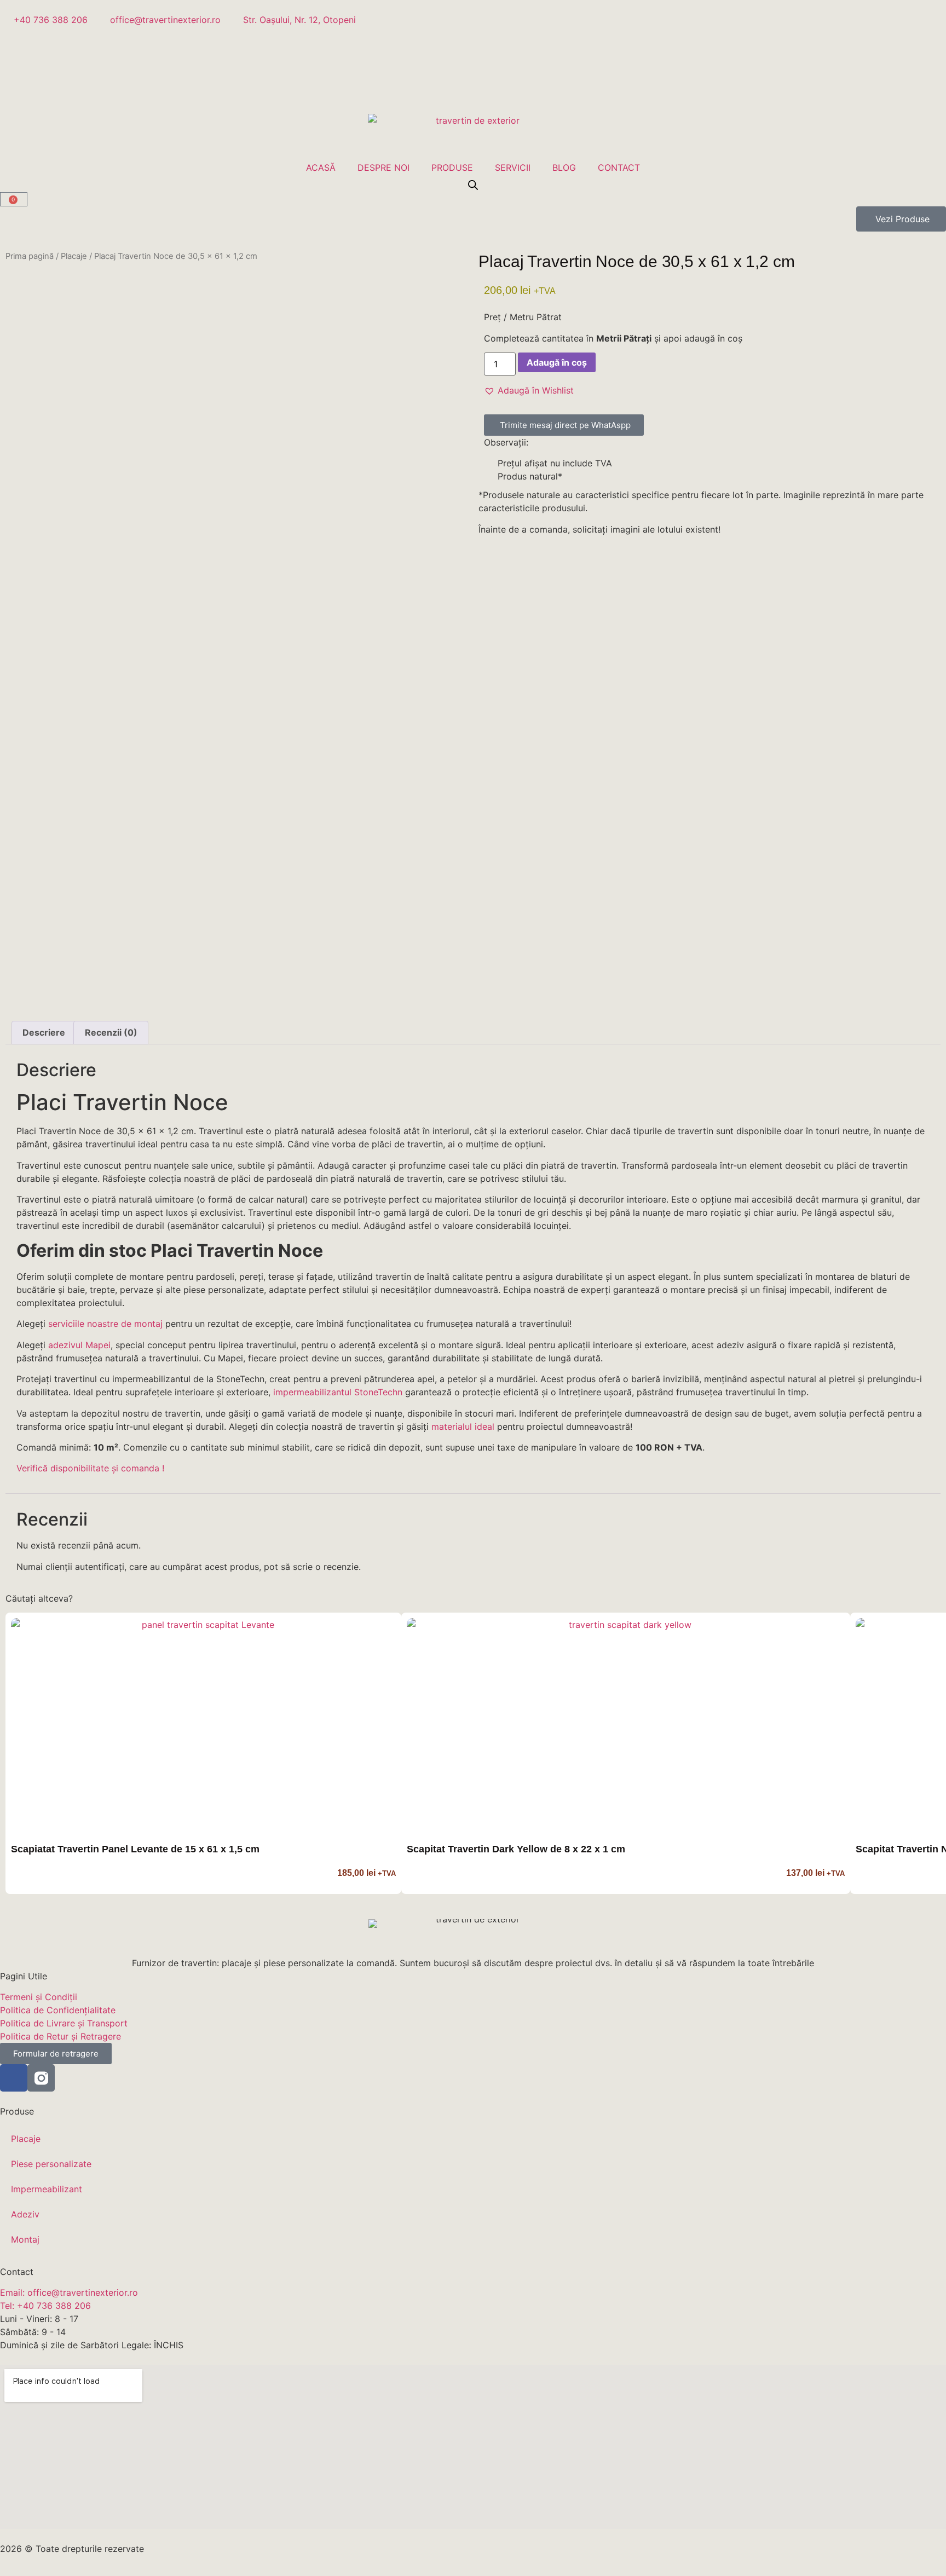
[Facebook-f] (14, 2078)
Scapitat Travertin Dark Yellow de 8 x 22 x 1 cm (516, 1849)
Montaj (25, 2239)
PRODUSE (452, 168)
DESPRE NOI (383, 168)
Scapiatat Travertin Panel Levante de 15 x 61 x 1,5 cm (135, 1849)
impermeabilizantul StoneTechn (338, 1392)
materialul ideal (463, 1426)
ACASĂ (321, 168)
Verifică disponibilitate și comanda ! (90, 1468)
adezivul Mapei (79, 1345)
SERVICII (513, 168)
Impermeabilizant (47, 2189)
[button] (529, 390)
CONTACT (619, 168)
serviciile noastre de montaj (105, 1324)
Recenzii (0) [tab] (111, 1032)
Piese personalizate (51, 2164)
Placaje (74, 256)
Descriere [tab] (44, 1032)
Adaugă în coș (557, 362)
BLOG (564, 168)
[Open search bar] (473, 185)
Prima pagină (30, 256)
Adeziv (25, 2214)
